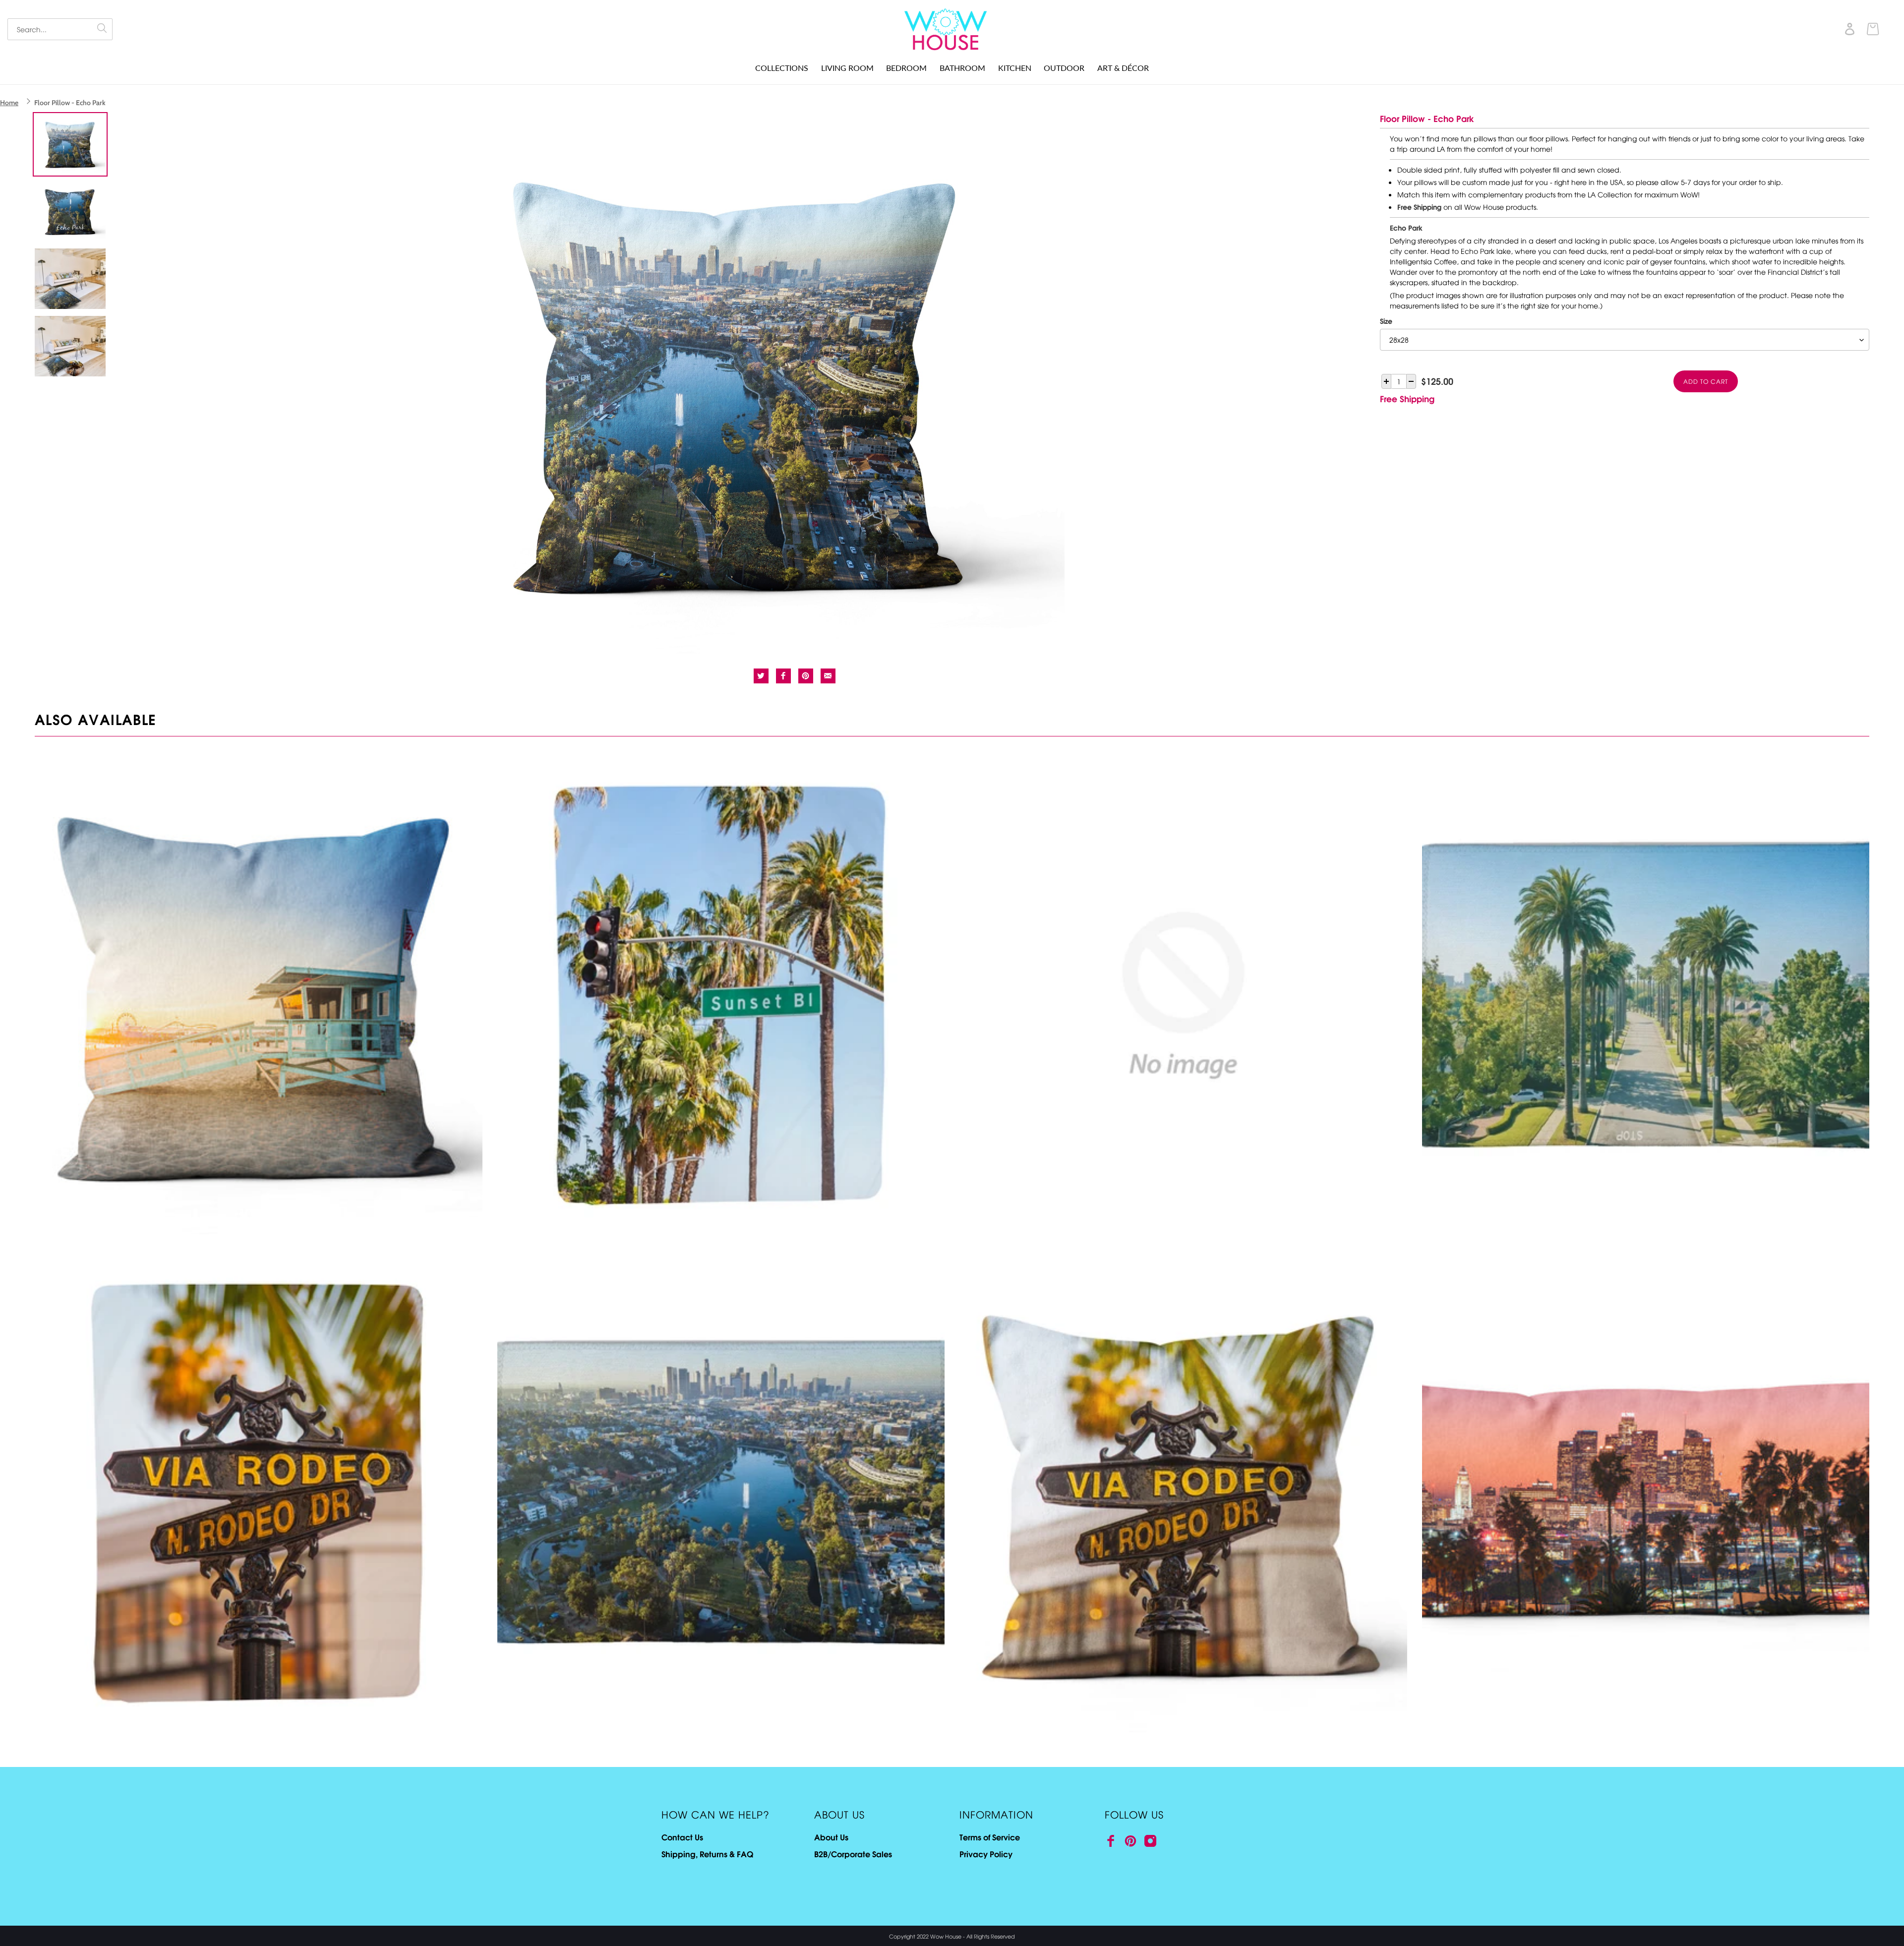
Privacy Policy (986, 1854)
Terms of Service (990, 1837)
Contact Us (682, 1837)
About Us (831, 1837)
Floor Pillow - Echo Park (70, 103)
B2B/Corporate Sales (853, 1854)
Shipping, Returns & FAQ (707, 1854)
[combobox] (60, 29)
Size (1386, 321)
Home (9, 103)
